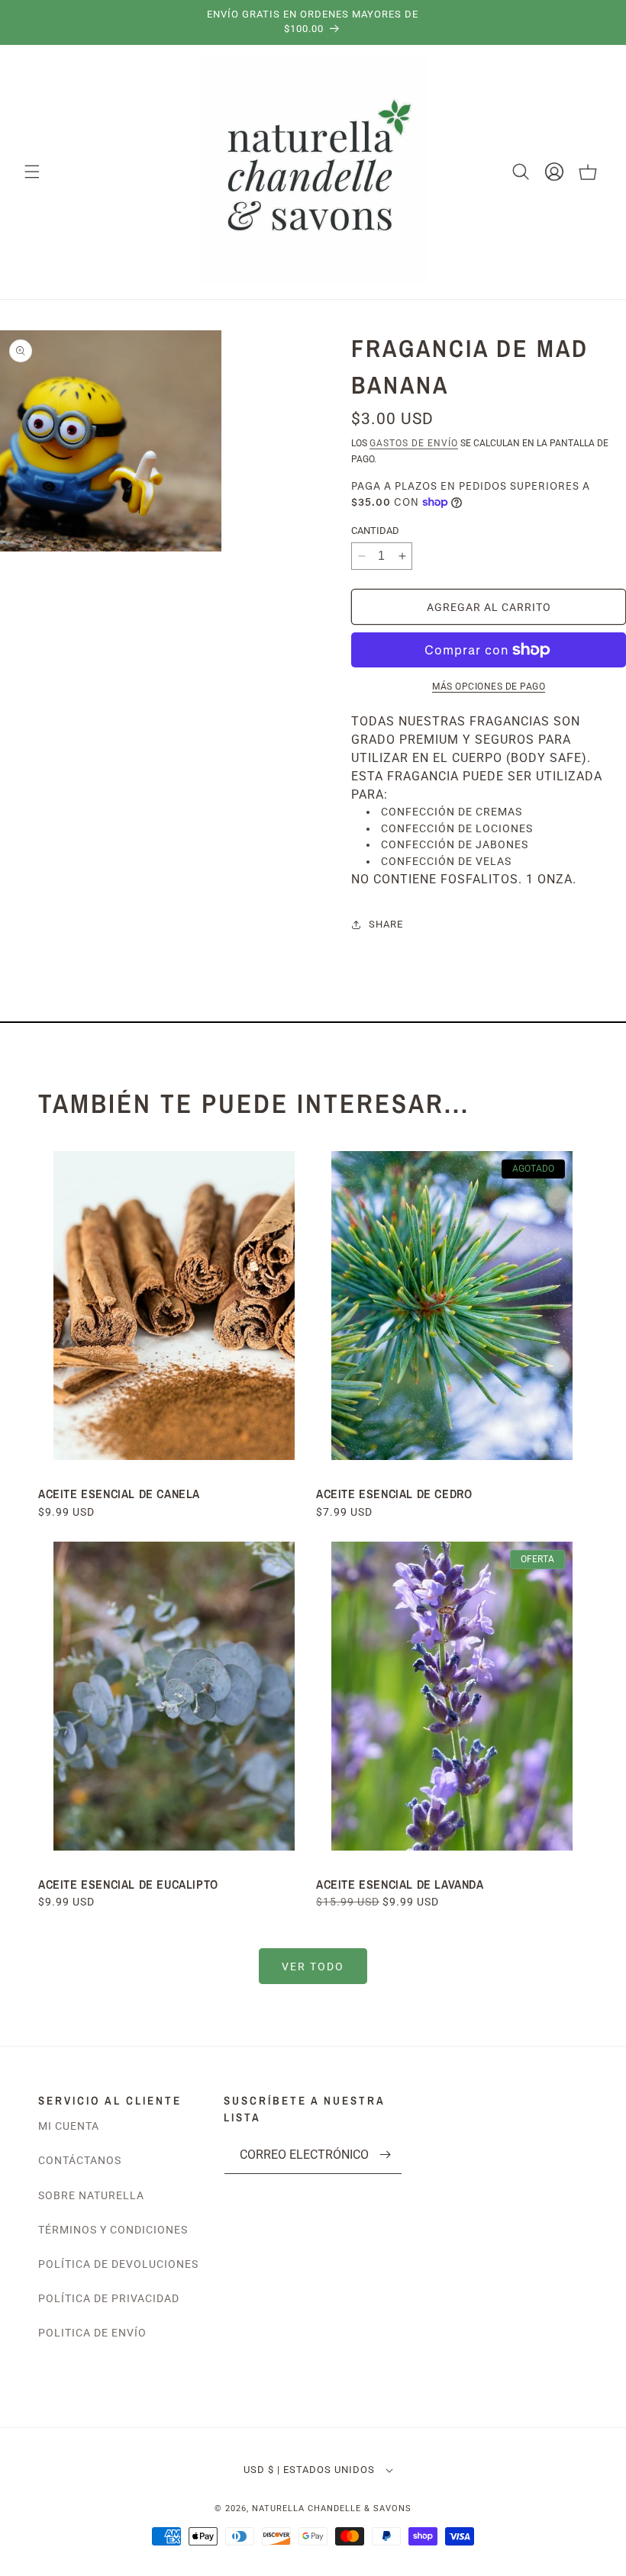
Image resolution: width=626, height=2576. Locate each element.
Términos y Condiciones (113, 2230)
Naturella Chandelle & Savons (332, 2508)
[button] (32, 172)
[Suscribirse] (385, 2155)
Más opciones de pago (489, 687)
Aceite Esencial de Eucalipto (130, 1884)
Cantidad (375, 531)
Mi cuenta (69, 2126)
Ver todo (313, 1967)
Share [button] (386, 924)
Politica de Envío (92, 2333)
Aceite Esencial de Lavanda (400, 1884)
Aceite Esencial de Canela (119, 1494)
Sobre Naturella (91, 2195)
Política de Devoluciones (118, 2264)
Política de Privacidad (109, 2298)
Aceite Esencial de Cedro (394, 1494)
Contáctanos (80, 2160)
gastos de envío (414, 443)
